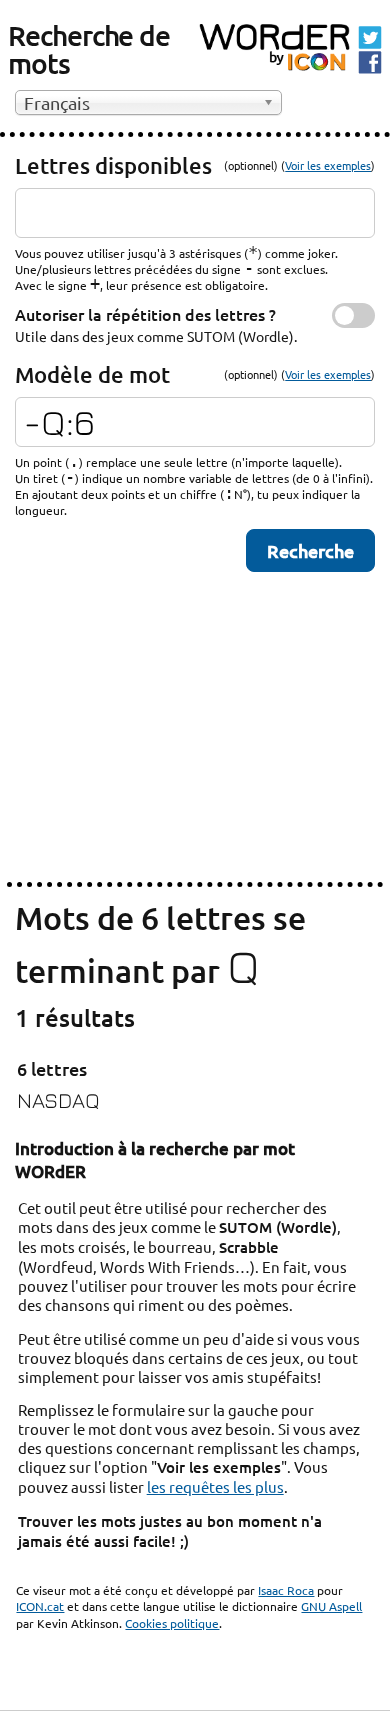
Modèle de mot (92, 374)
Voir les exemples (328, 165)
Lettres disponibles (113, 165)
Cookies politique (172, 1623)
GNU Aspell (331, 1606)
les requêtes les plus (215, 1486)
